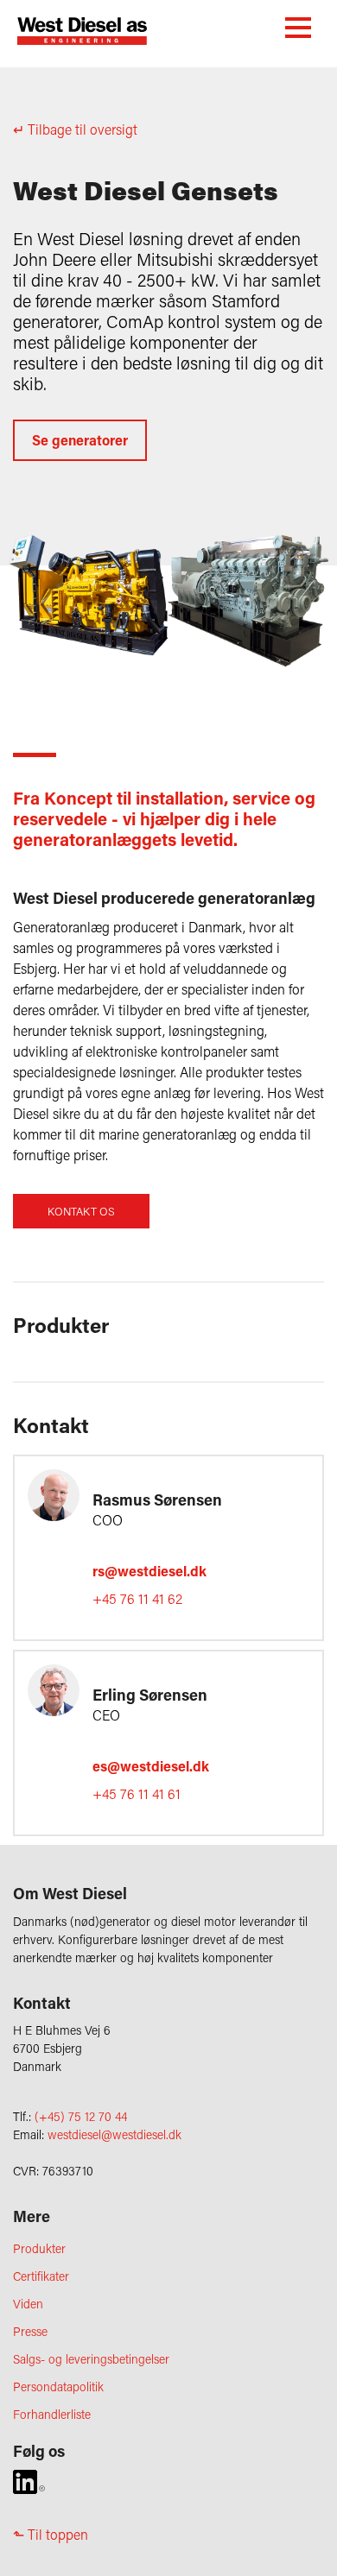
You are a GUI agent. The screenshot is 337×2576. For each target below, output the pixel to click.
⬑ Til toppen (51, 2534)
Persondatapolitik (58, 2387)
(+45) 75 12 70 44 (81, 2116)
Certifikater (41, 2276)
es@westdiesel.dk (151, 1766)
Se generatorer (80, 440)
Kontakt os (81, 1211)
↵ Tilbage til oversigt (75, 129)
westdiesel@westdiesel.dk (114, 2134)
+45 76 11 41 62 (137, 1598)
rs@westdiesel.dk (149, 1571)
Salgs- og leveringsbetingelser (91, 2359)
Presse (30, 2331)
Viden (28, 2304)
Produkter (39, 2248)
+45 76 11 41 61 (137, 1793)
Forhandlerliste (52, 2414)
